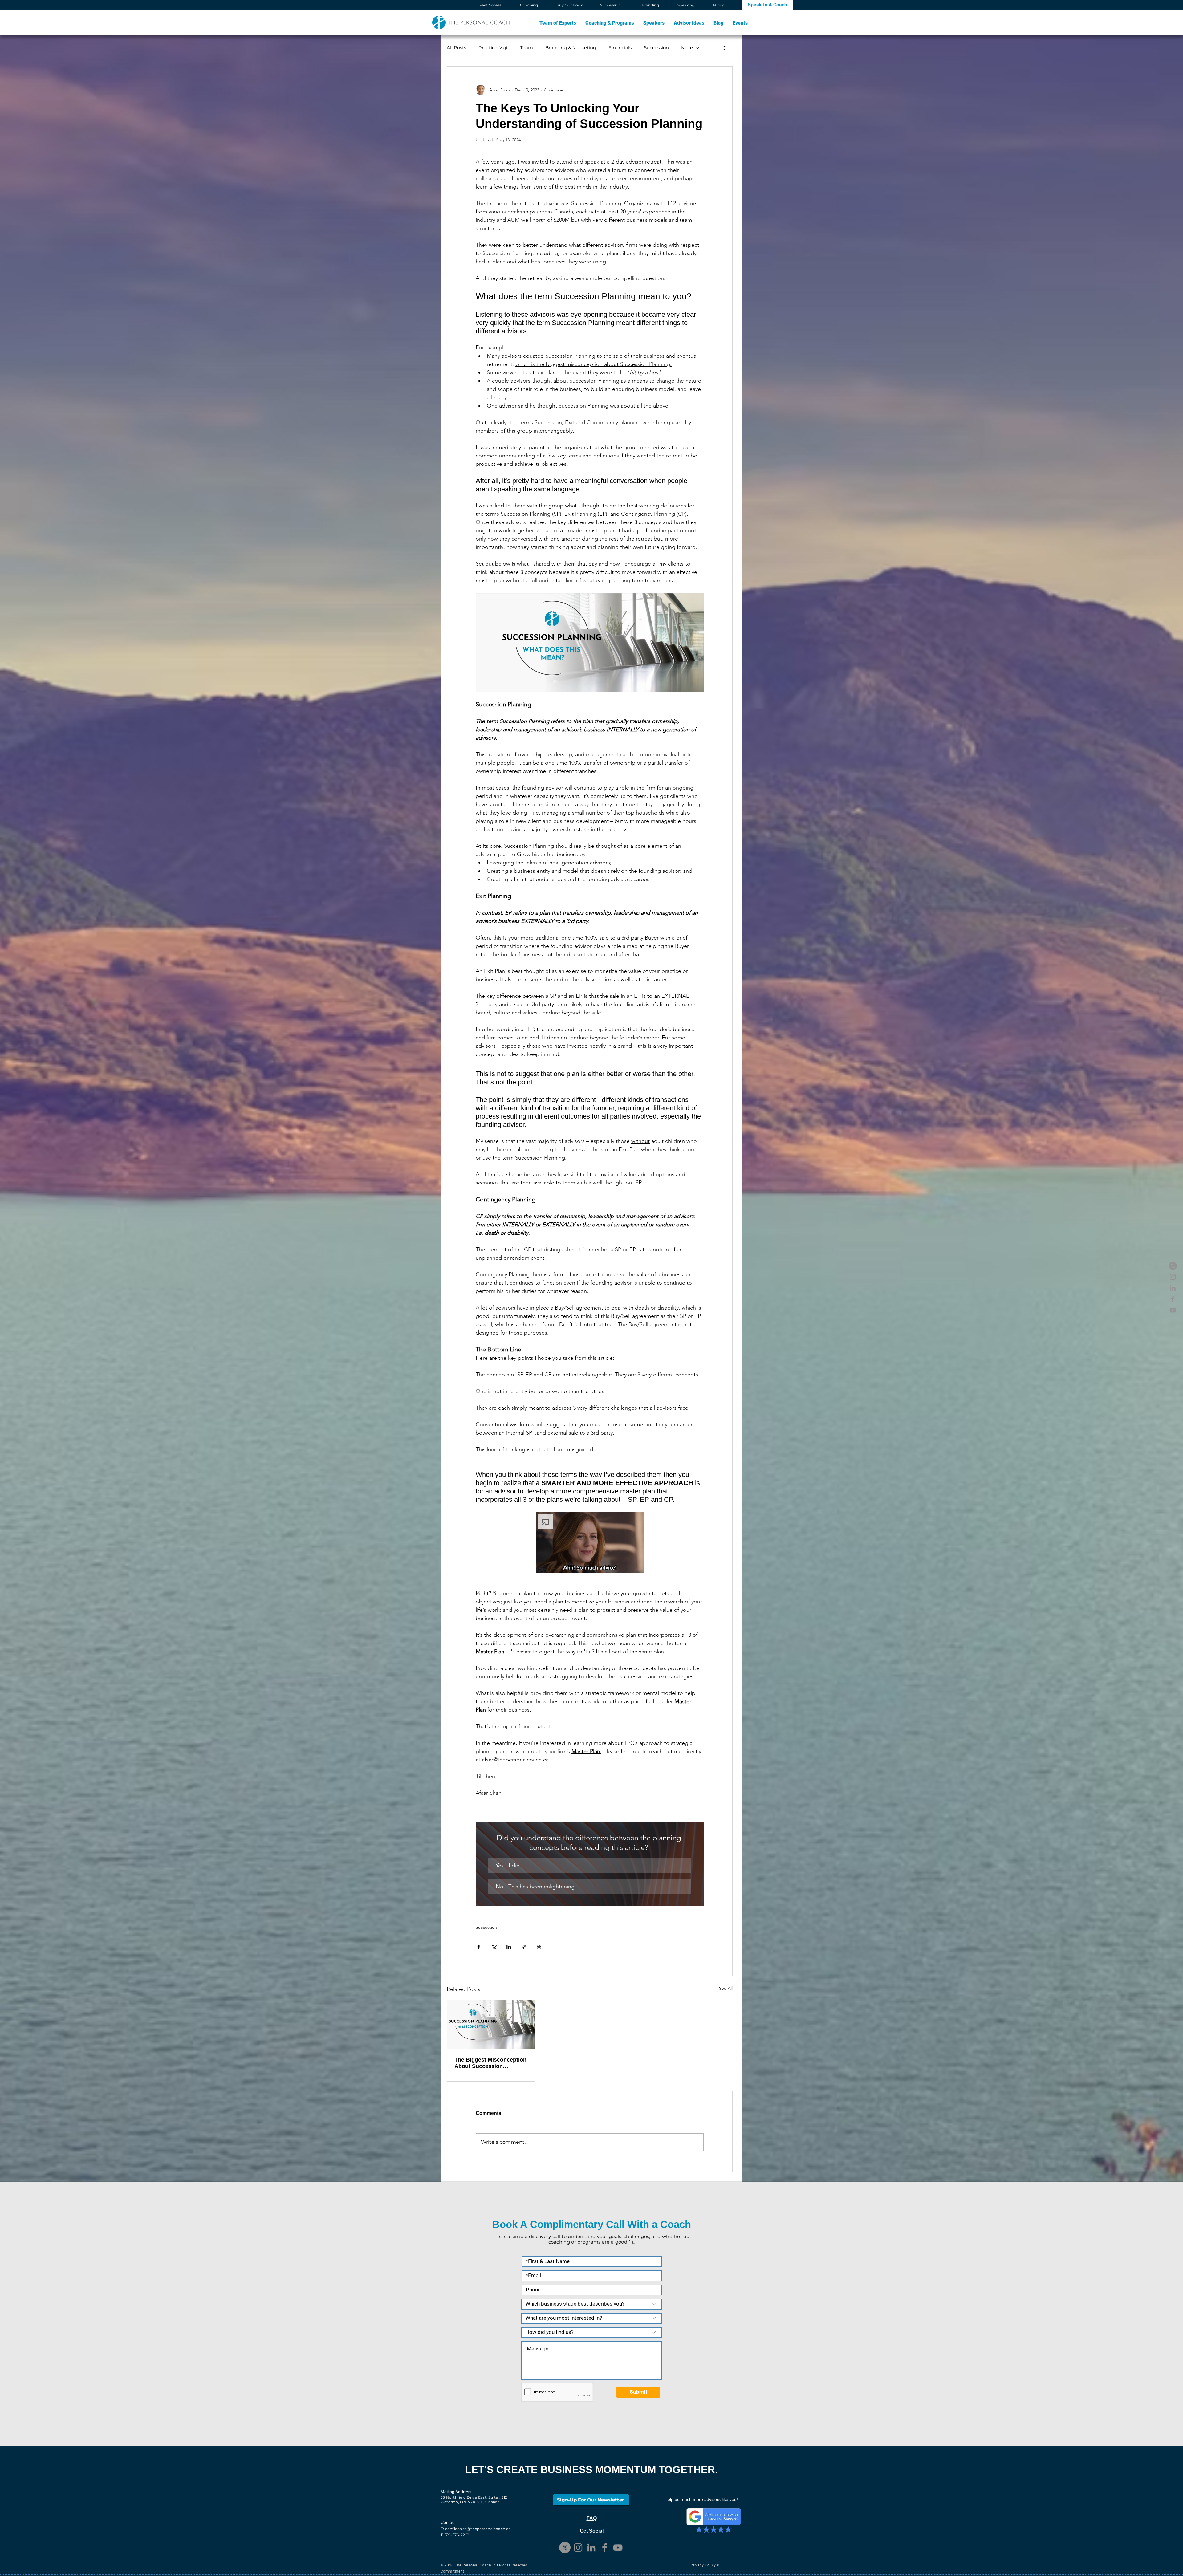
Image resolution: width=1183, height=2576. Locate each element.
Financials (620, 48)
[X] (1173, 1266)
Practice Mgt (493, 48)
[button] (610, 23)
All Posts (456, 48)
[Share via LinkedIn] (509, 1947)
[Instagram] (1173, 1277)
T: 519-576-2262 (455, 2535)
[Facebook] (1173, 1299)
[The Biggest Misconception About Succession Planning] (491, 2025)
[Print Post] (539, 1947)
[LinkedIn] (1173, 1288)
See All (726, 1988)
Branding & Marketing (571, 48)
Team (526, 48)
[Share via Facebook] (479, 1947)
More (687, 48)
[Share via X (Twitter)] (494, 1947)
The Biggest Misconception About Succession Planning (490, 2063)
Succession (656, 48)
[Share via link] (524, 1947)
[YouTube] (1173, 1310)
